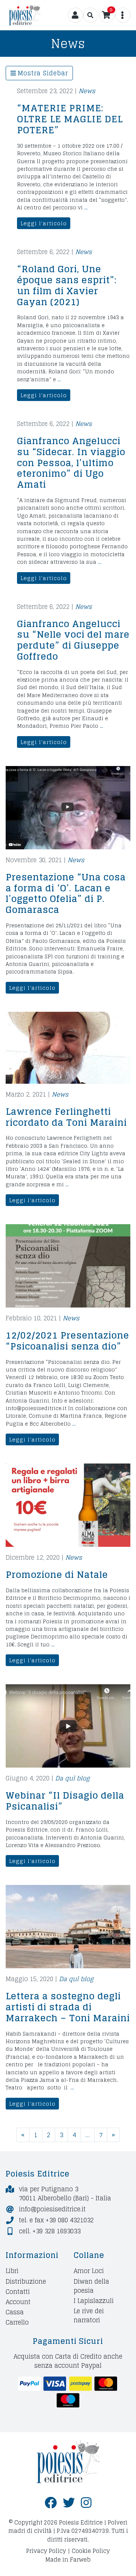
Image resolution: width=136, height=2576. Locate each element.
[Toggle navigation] (91, 15)
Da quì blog (72, 1778)
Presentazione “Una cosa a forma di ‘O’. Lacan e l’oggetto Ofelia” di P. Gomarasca (66, 893)
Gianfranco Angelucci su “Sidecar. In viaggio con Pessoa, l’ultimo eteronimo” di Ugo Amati (71, 463)
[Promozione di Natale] (68, 1505)
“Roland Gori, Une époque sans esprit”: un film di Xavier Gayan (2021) (67, 285)
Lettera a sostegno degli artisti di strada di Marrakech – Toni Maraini (68, 2007)
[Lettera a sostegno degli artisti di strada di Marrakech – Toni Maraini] (68, 1927)
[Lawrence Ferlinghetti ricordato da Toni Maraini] (68, 1048)
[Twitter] (69, 2503)
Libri (12, 2271)
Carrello (17, 2322)
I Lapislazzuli (94, 2301)
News (87, 91)
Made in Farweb (68, 2560)
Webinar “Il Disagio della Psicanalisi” (65, 1801)
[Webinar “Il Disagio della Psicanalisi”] (68, 1726)
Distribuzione (26, 2281)
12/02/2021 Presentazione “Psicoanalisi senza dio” (67, 1341)
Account (18, 2302)
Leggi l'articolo (44, 223)
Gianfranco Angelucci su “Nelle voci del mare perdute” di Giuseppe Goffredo (73, 640)
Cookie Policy (91, 2551)
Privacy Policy (46, 2551)
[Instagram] (86, 2503)
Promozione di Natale (57, 1575)
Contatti (18, 2291)
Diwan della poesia (91, 2286)
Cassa (15, 2312)
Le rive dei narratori (89, 2315)
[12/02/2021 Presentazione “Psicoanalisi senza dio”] (68, 1266)
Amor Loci (89, 2271)
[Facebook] (51, 2503)
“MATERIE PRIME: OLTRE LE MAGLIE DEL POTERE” (70, 119)
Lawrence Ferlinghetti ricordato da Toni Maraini (66, 1117)
